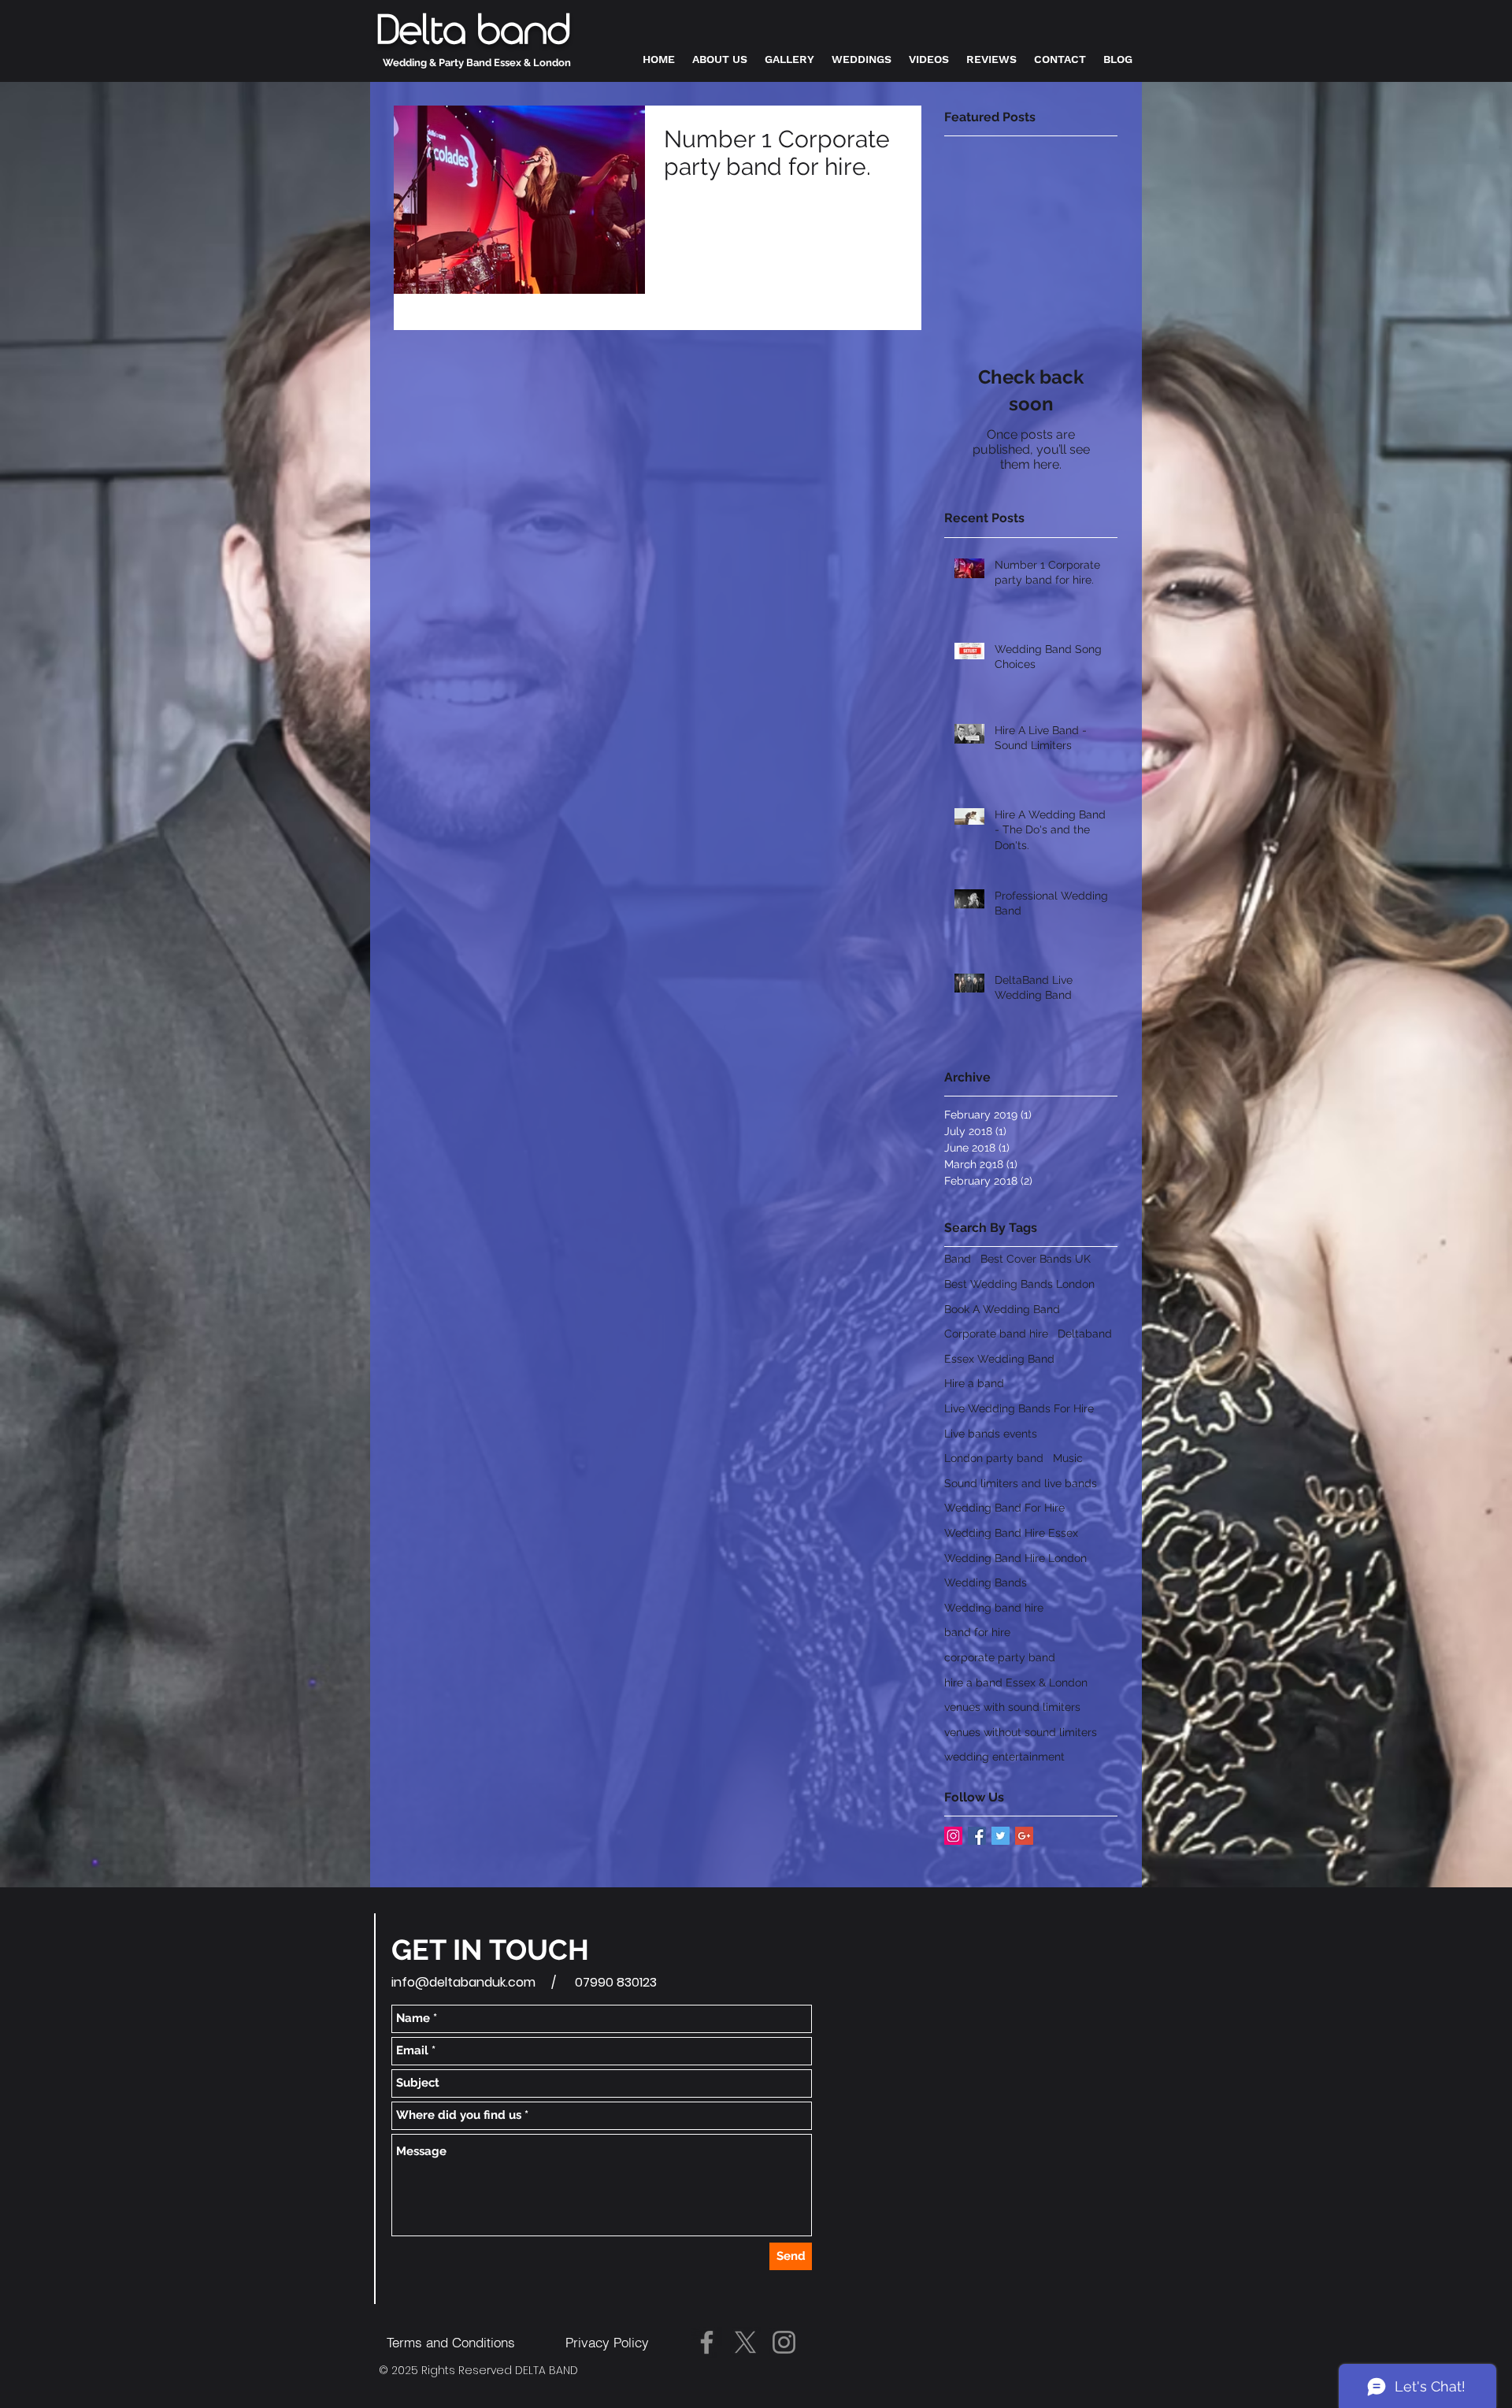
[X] (745, 2342)
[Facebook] (707, 2342)
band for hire (977, 1632)
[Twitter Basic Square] (1001, 1836)
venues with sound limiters (1012, 1707)
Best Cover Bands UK (1036, 1259)
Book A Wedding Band (1002, 1309)
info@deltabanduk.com (463, 1982)
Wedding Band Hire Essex (1011, 1533)
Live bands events (991, 1434)
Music (1068, 1458)
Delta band (473, 32)
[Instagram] (784, 2342)
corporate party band (1000, 1657)
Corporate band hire (996, 1334)
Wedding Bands (986, 1582)
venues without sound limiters (1021, 1732)
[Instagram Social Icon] (953, 1836)
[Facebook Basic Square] (977, 1836)
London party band (994, 1458)
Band (958, 1259)
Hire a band (974, 1383)
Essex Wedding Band (999, 1359)
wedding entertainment (1004, 1757)
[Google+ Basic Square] (1024, 1836)
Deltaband (1085, 1334)
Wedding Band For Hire (1004, 1508)
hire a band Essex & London (1016, 1683)
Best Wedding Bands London (1019, 1284)
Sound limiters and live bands (1021, 1483)
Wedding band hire (994, 1608)
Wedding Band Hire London (1015, 1558)
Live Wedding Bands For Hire (1019, 1408)
